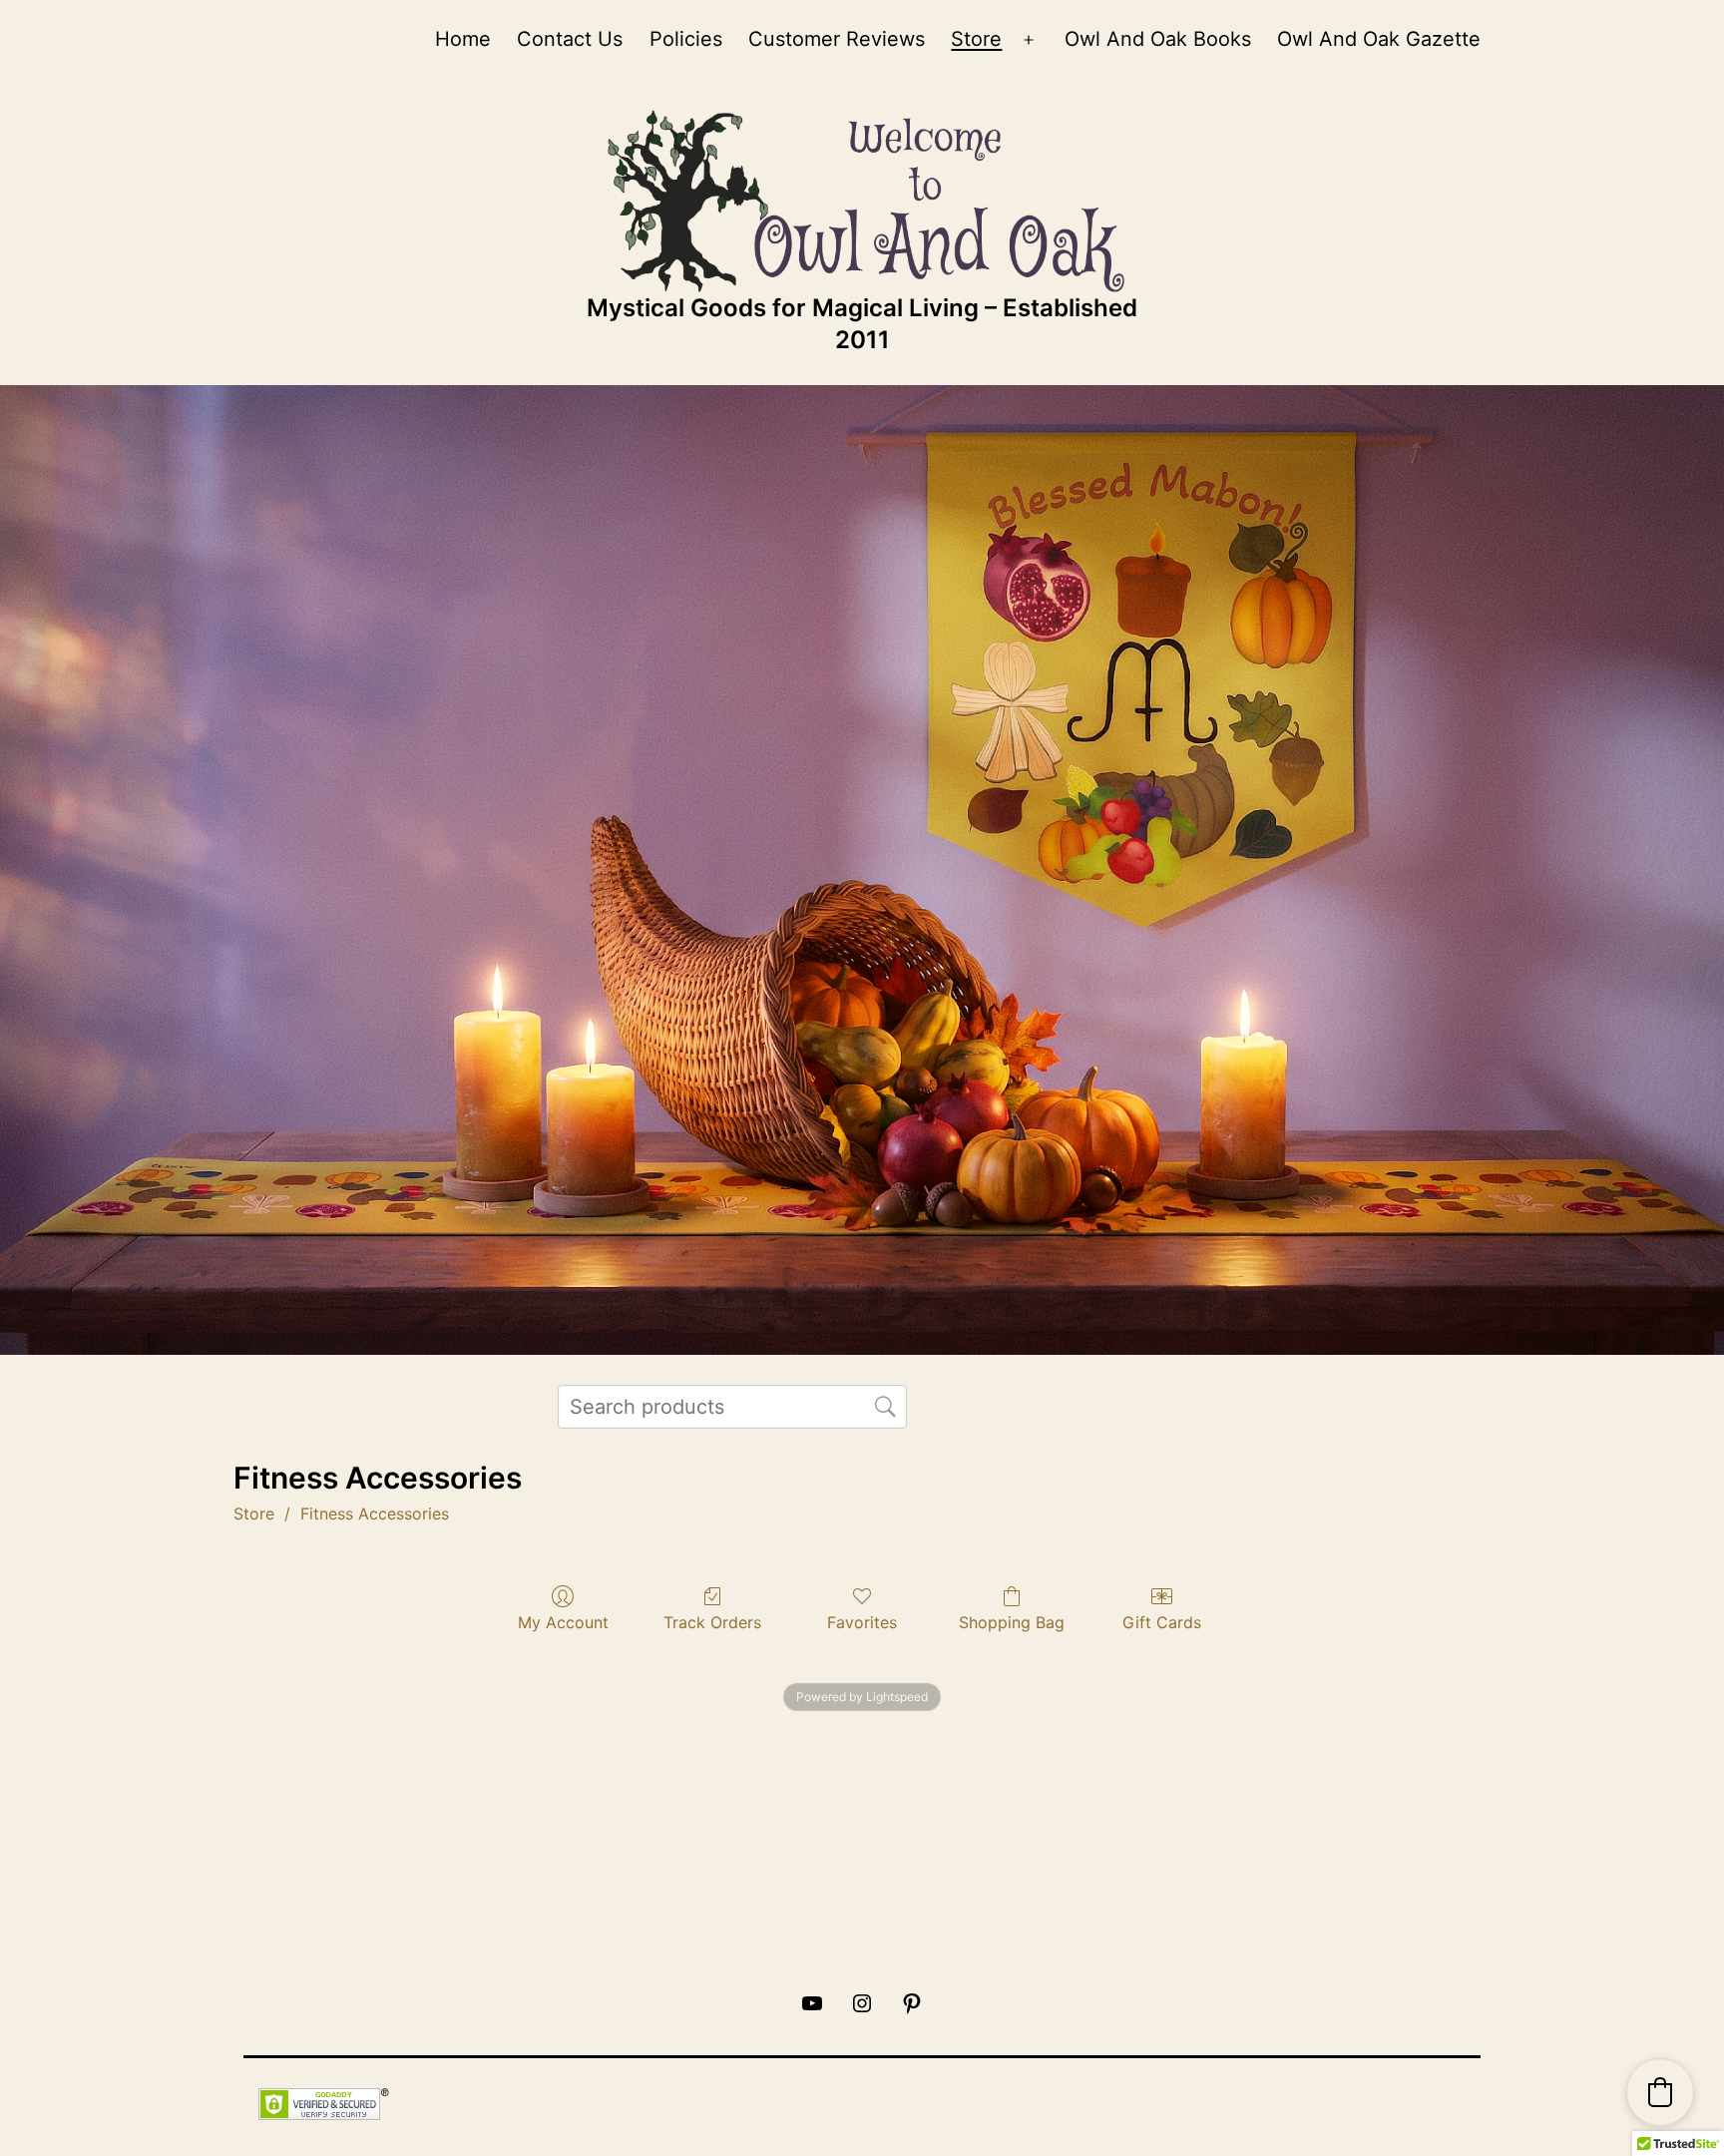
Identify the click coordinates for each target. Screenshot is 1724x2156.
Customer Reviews (837, 39)
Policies (686, 39)
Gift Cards (1162, 1622)
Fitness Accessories (375, 1513)
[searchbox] (732, 1407)
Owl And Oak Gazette (1379, 39)
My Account (563, 1622)
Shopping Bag (1012, 1622)
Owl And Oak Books (1158, 39)
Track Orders (712, 1622)
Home (463, 39)
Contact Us (570, 39)
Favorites (862, 1622)
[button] (1660, 2092)
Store (976, 39)
